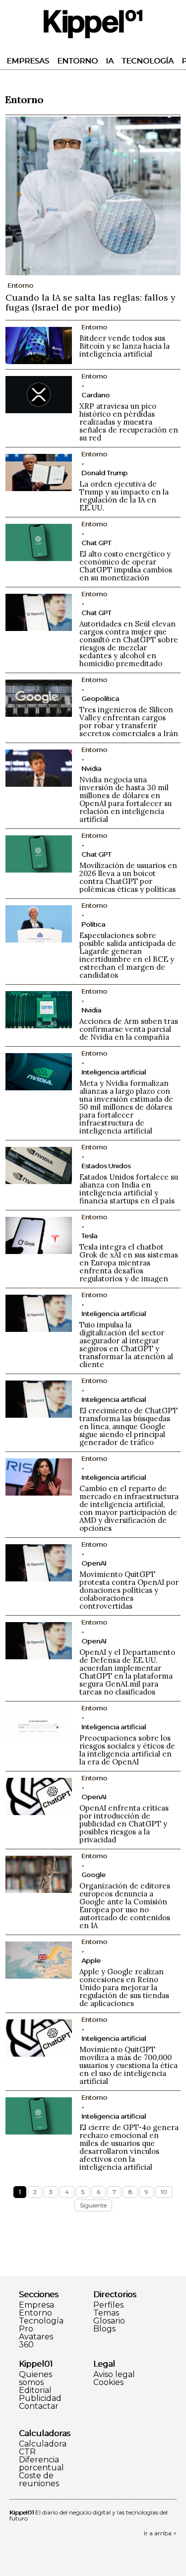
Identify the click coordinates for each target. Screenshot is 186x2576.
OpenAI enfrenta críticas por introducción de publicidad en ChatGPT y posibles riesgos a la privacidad (124, 1824)
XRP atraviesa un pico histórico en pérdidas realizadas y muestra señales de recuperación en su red (129, 422)
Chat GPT (96, 543)
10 (164, 2192)
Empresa (36, 2305)
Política (93, 924)
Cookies (108, 2383)
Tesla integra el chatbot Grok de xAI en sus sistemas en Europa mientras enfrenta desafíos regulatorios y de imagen (129, 1263)
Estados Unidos (106, 1166)
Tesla (89, 1236)
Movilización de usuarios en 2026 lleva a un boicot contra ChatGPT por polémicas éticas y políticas (128, 877)
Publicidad (40, 2398)
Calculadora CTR (43, 2448)
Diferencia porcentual (41, 2464)
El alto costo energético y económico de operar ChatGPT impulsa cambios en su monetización (126, 566)
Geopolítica (100, 698)
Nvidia (91, 768)
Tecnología (148, 61)
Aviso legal (114, 2375)
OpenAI (94, 1563)
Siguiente (93, 2205)
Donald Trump (104, 473)
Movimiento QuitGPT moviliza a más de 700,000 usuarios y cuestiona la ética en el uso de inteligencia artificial (128, 2065)
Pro (26, 2329)
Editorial (35, 2390)
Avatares (36, 2337)
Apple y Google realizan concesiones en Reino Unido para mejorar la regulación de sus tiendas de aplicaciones (124, 1987)
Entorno (77, 61)
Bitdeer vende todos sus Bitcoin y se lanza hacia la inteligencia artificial (124, 346)
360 (26, 2345)
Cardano (95, 395)
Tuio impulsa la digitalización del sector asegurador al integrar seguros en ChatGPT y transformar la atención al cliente (126, 1345)
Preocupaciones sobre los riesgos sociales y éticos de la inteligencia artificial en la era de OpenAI (127, 1750)
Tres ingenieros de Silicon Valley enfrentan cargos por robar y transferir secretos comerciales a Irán (129, 722)
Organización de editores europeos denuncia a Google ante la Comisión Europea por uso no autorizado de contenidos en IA (125, 1906)
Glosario (109, 2321)
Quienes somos (35, 2379)
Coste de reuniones (39, 2480)
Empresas (28, 61)
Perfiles (108, 2305)
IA (110, 61)
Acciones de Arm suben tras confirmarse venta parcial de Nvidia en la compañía (129, 1029)
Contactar (39, 2406)
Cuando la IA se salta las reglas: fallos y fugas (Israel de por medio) (91, 302)
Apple (91, 1960)
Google (93, 1875)
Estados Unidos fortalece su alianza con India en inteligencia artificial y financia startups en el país (129, 1189)
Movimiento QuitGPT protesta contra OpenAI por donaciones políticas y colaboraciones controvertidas (129, 1590)
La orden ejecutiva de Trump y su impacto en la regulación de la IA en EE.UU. (124, 496)
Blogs (104, 2329)
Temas (106, 2313)
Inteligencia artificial (114, 1072)
